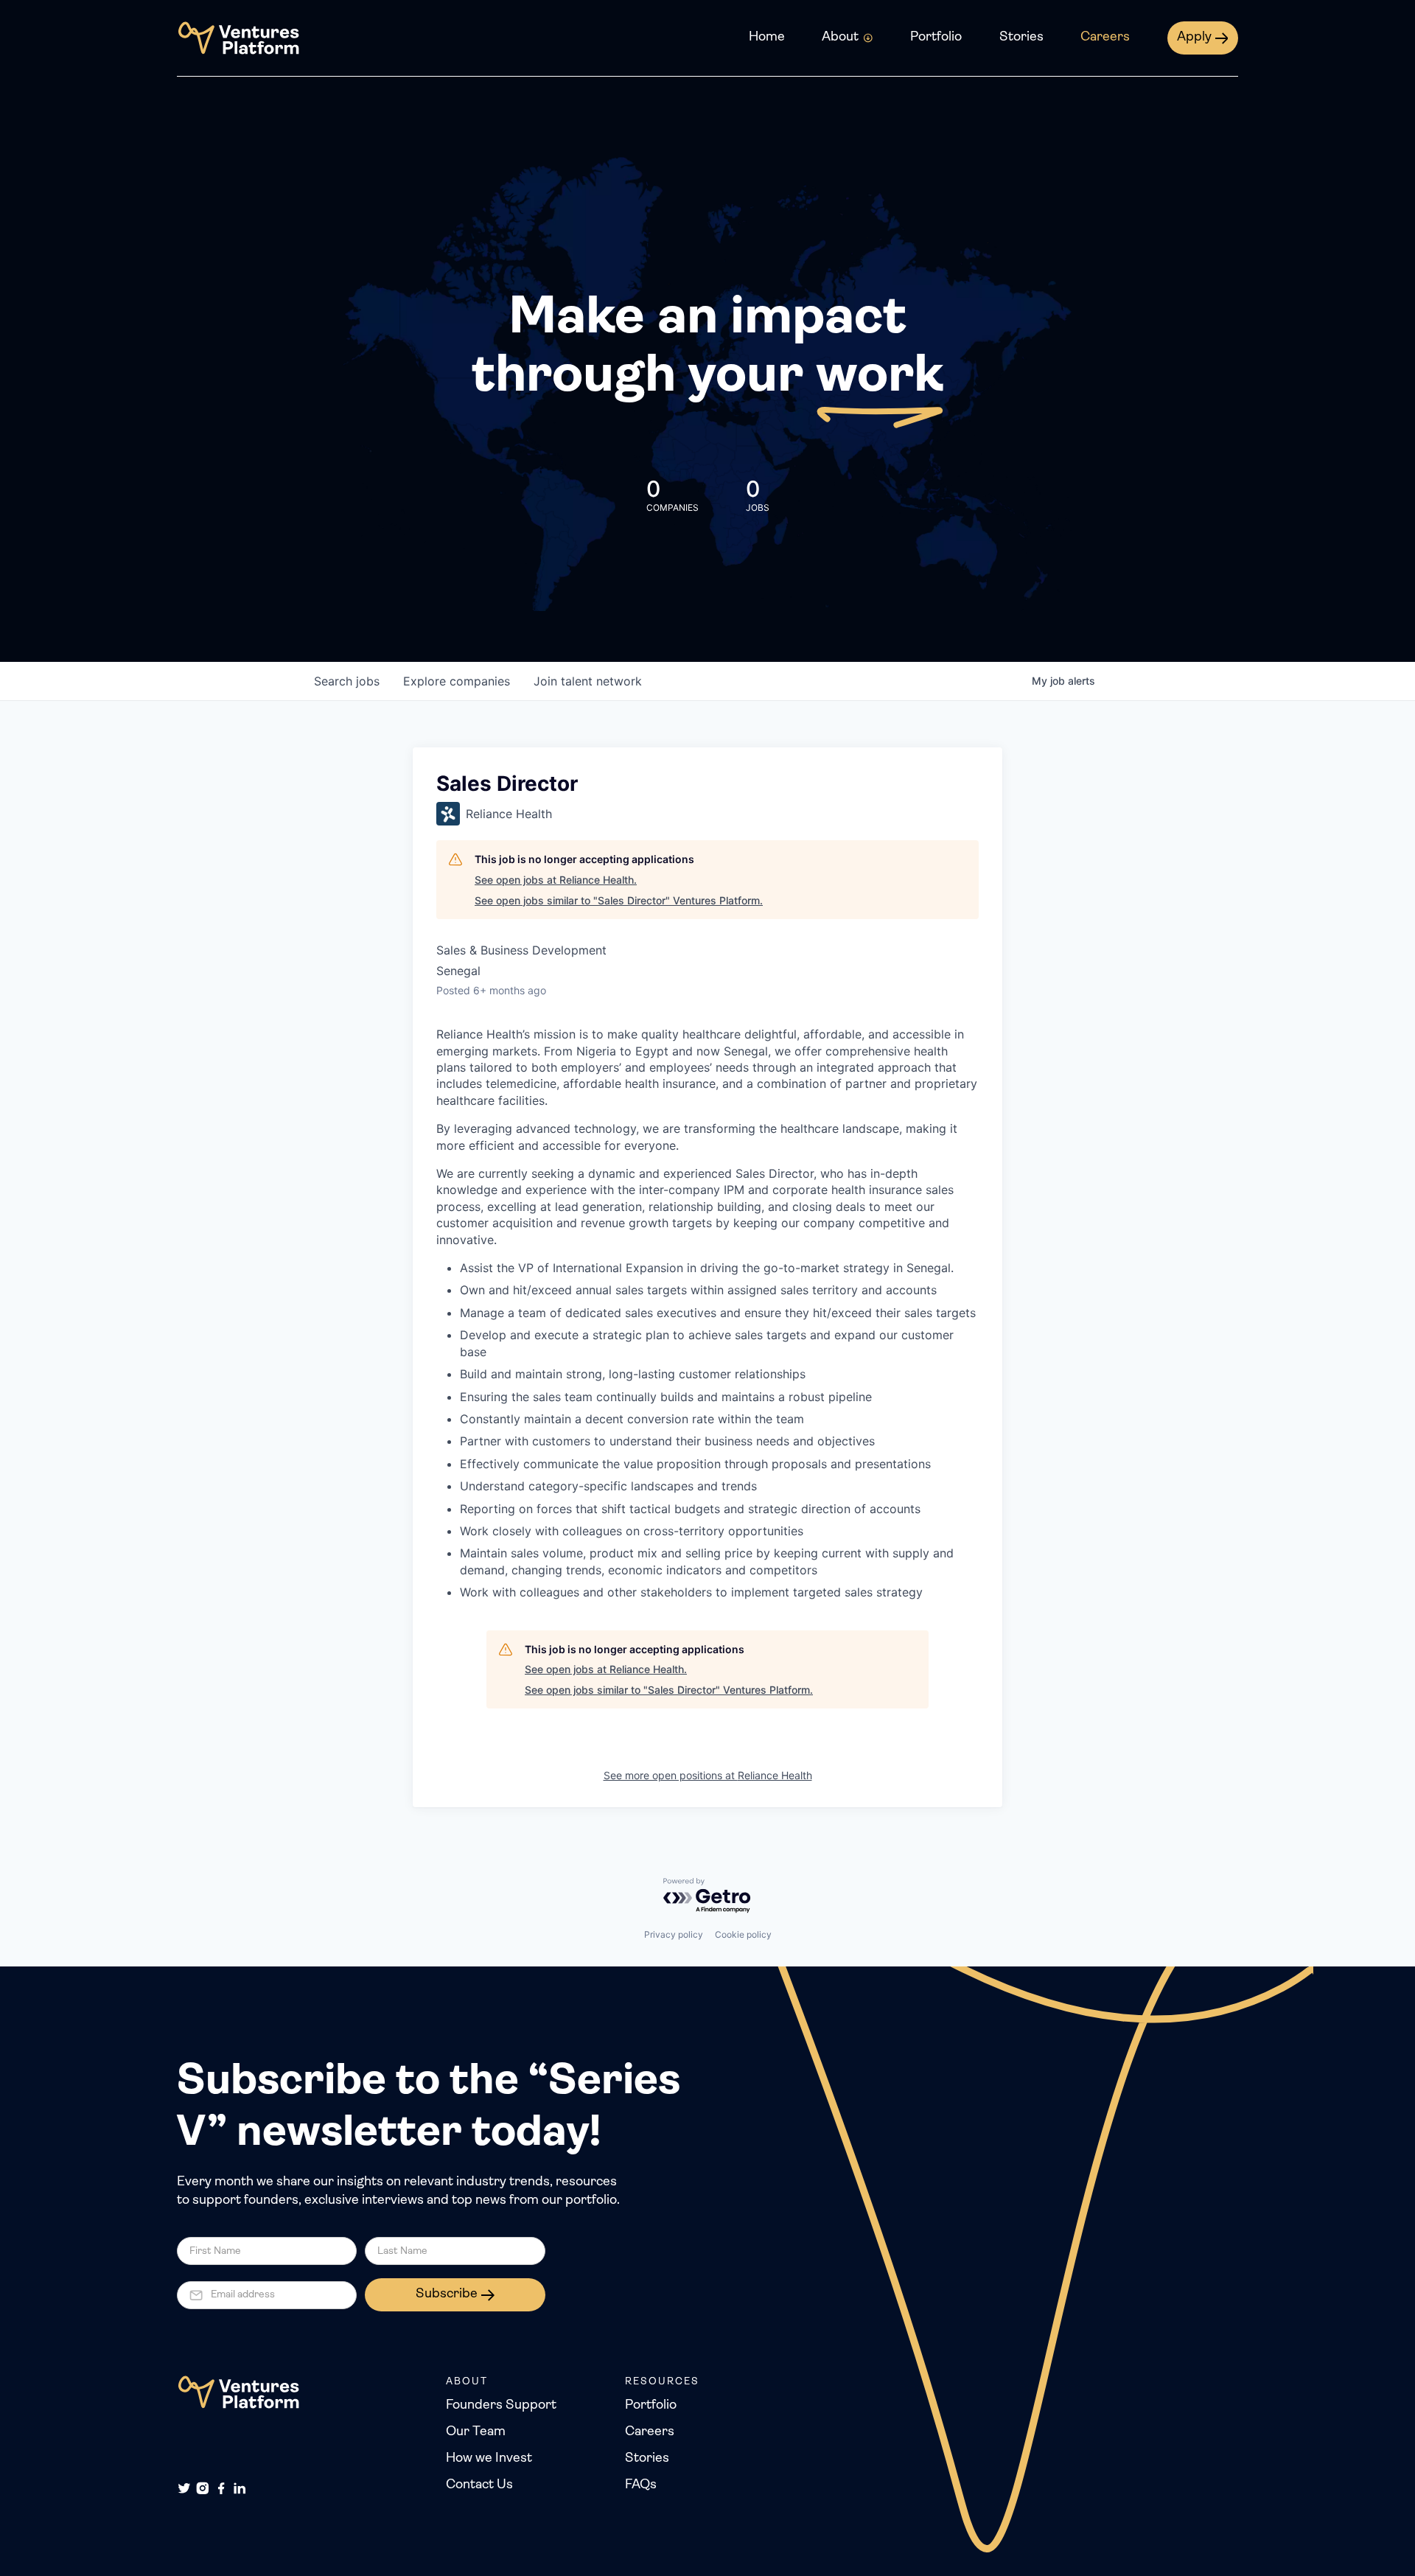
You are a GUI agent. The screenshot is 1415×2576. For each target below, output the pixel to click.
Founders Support (501, 2406)
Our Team (476, 2432)
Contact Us (479, 2485)
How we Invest (489, 2459)
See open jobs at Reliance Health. (556, 880)
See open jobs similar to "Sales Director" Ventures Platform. (619, 900)
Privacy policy (674, 1934)
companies (457, 681)
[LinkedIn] (240, 2488)
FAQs (641, 2485)
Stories (1021, 38)
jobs (347, 681)
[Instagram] (203, 2488)
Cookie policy (743, 1934)
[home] (238, 38)
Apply (1194, 38)
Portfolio (936, 38)
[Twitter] (184, 2488)
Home (767, 38)
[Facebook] (221, 2488)
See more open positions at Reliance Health (708, 1775)
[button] (848, 38)
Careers (1105, 38)
